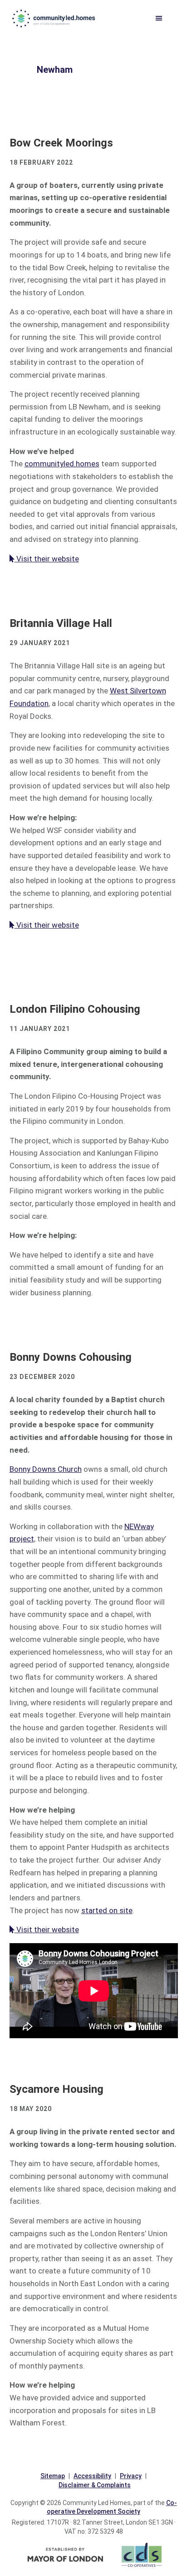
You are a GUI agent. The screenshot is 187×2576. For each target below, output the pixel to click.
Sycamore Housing (57, 2089)
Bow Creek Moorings (61, 143)
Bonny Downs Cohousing (71, 1357)
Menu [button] (164, 19)
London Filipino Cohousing (75, 1009)
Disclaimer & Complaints (95, 2485)
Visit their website (47, 559)
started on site (107, 1910)
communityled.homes (54, 18)
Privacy (131, 2476)
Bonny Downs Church (46, 1469)
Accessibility (92, 2476)
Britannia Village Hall (61, 623)
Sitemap (53, 2476)
